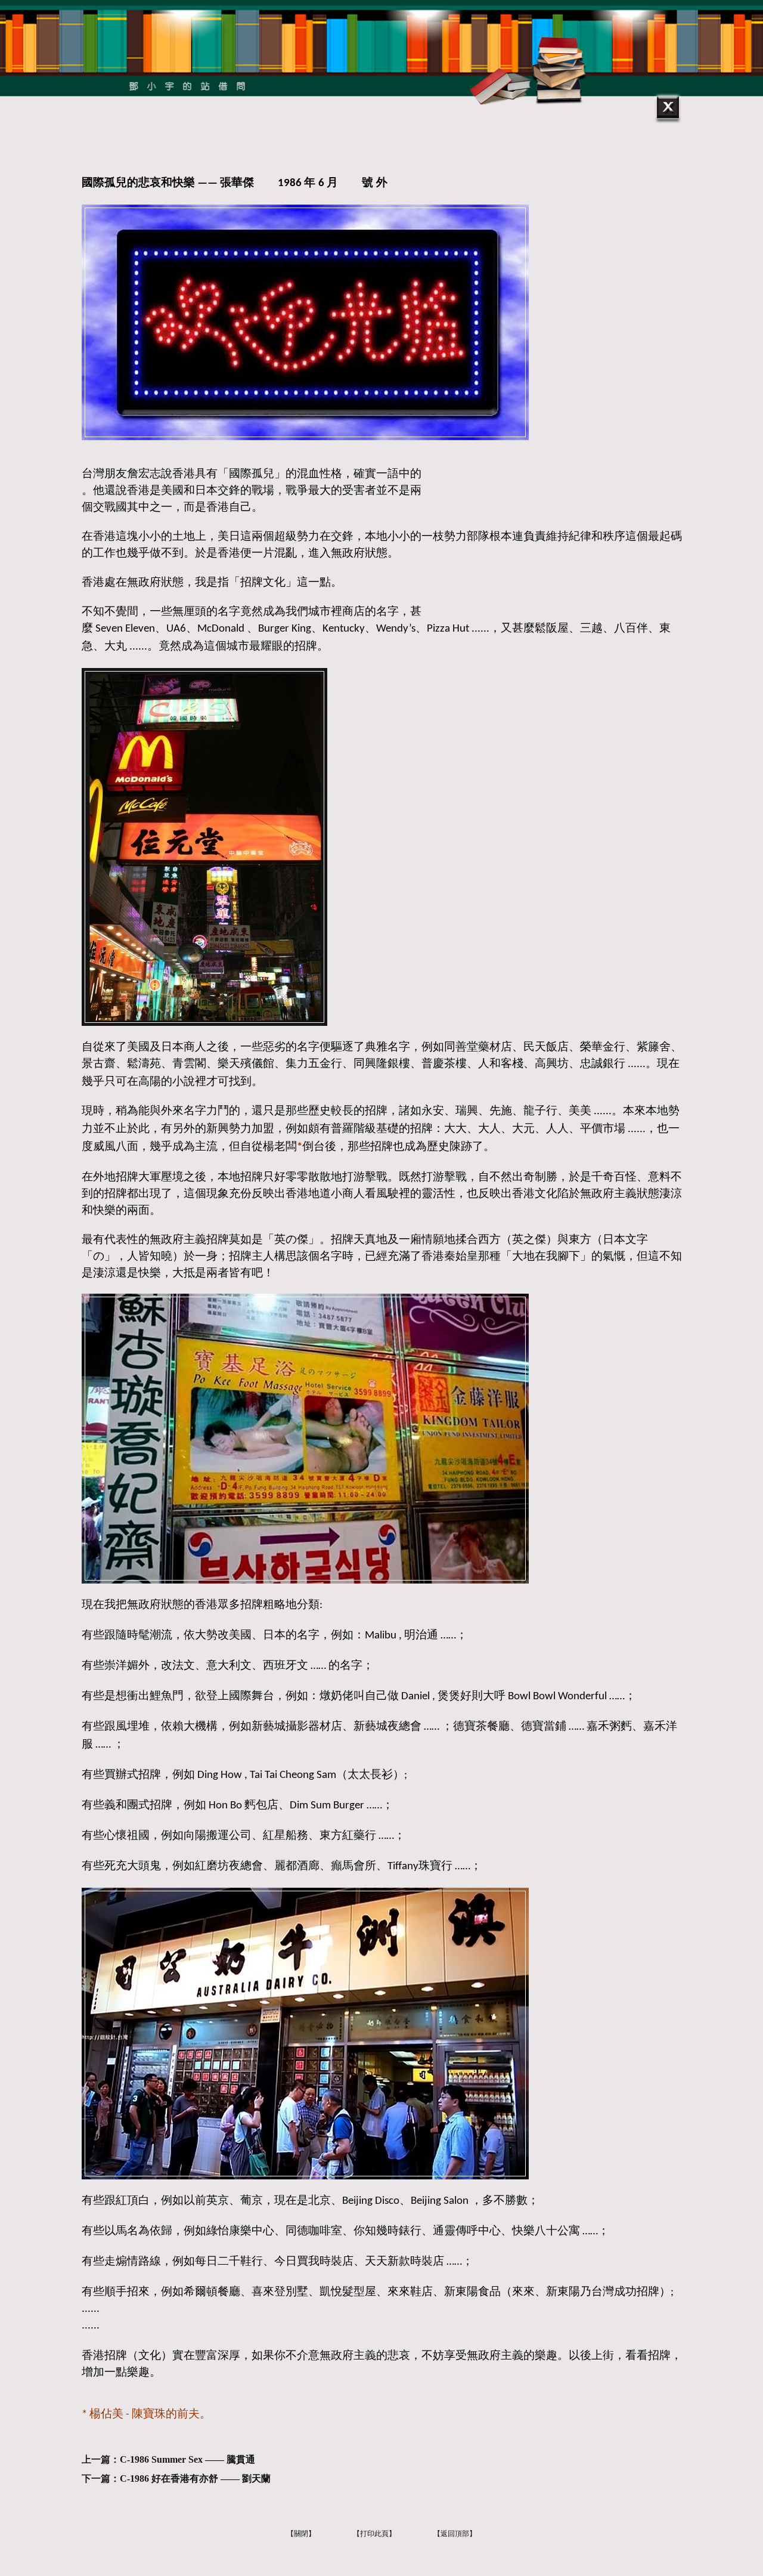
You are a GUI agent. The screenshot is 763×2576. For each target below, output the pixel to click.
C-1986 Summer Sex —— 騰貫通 (187, 2459)
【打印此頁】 (374, 2534)
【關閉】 (301, 2534)
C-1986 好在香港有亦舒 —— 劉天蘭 (195, 2478)
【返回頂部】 (455, 2534)
